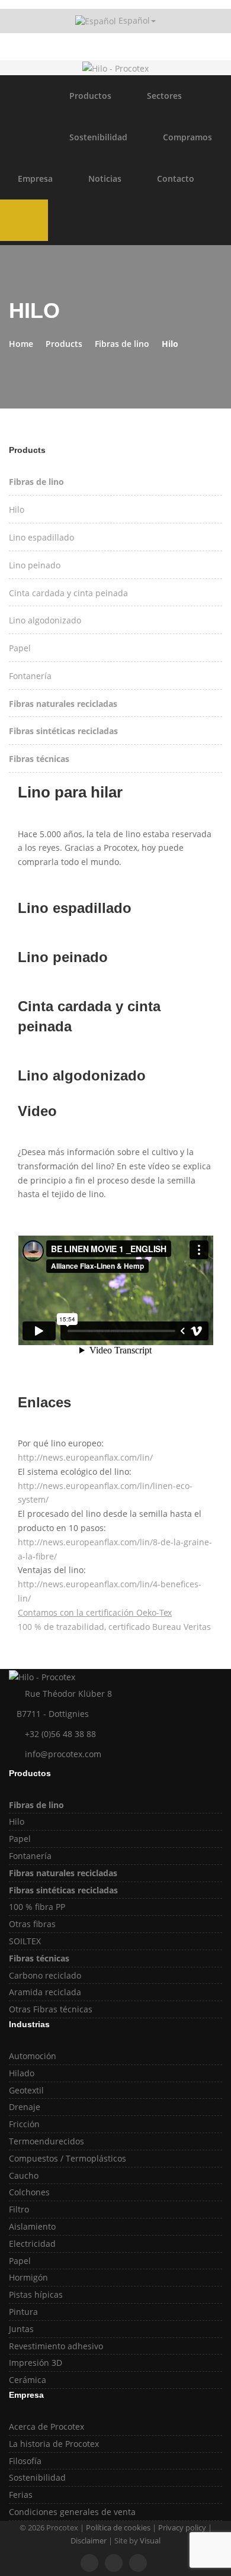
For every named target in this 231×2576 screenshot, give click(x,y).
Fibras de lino (122, 344)
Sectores (164, 96)
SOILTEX (25, 1941)
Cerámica (28, 2380)
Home (21, 344)
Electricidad (32, 2244)
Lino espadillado (41, 537)
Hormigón (28, 2277)
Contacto (176, 179)
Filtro (19, 2209)
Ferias (21, 2495)
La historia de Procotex (54, 2444)
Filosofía (25, 2461)
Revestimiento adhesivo (56, 2346)
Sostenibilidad (98, 137)
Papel (20, 648)
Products (64, 344)
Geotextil (26, 2090)
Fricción (24, 2124)
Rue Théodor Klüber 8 (68, 1694)
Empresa (35, 179)
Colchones (29, 2192)
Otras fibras (32, 1924)
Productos (90, 96)
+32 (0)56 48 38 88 (60, 1734)
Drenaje (25, 2107)
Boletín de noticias (117, 49)
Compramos (187, 137)
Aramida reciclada (45, 1992)
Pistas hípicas (36, 2294)
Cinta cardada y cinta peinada (68, 593)
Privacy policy (182, 2527)
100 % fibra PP (37, 1907)
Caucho (24, 2175)
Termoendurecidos (46, 2141)
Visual (150, 2540)
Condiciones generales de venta (72, 2512)
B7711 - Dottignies (52, 1714)
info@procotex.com (63, 1754)
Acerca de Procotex (46, 2427)
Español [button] (133, 20)
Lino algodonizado (45, 620)
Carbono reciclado (45, 1975)
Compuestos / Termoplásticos (68, 2158)
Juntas (21, 2329)
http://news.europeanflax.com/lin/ (85, 1457)
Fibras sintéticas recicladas (63, 731)
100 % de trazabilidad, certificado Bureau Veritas (114, 1627)
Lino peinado (35, 565)
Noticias (105, 179)
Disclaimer (89, 2540)
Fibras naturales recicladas (63, 704)
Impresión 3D (36, 2363)
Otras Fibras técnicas (51, 2009)
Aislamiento (32, 2226)
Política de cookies (118, 2527)
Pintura (23, 2312)
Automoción (33, 2056)
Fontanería (30, 676)
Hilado (22, 2073)
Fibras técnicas (39, 759)
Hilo (17, 509)
